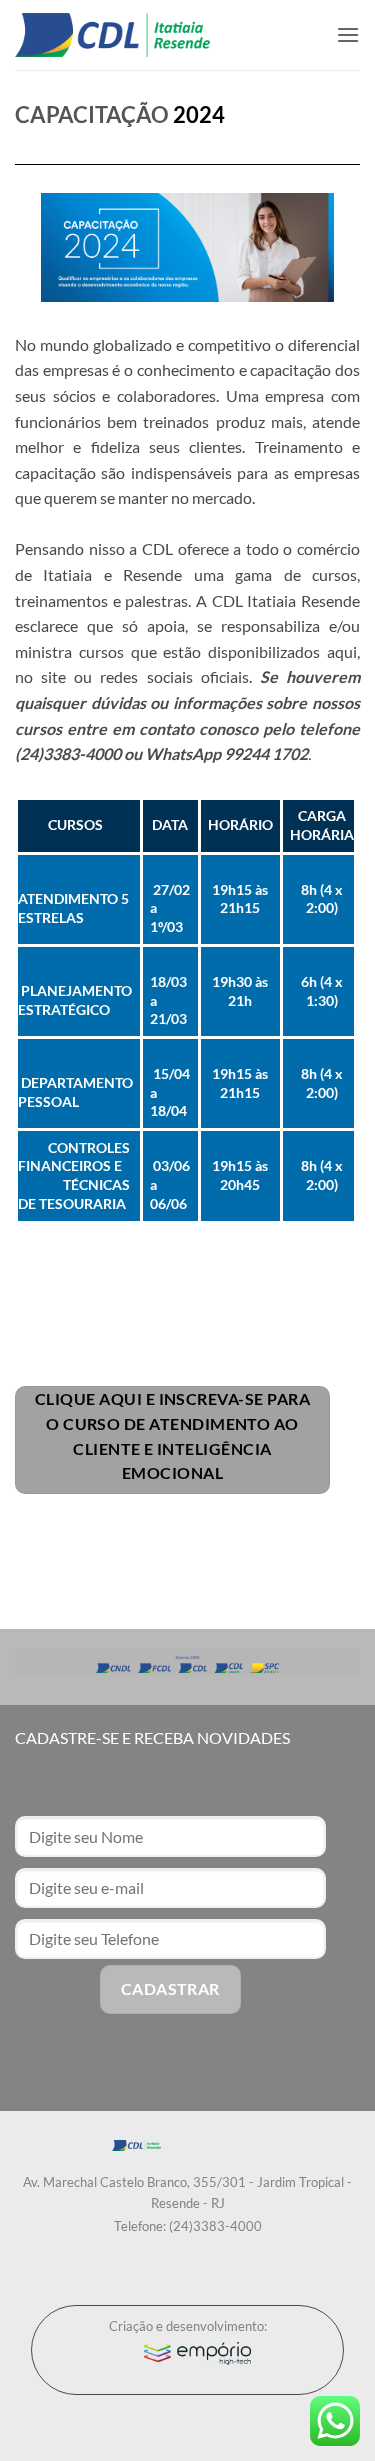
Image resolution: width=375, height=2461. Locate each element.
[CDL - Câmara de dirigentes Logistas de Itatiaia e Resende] (112, 35)
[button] (348, 34)
